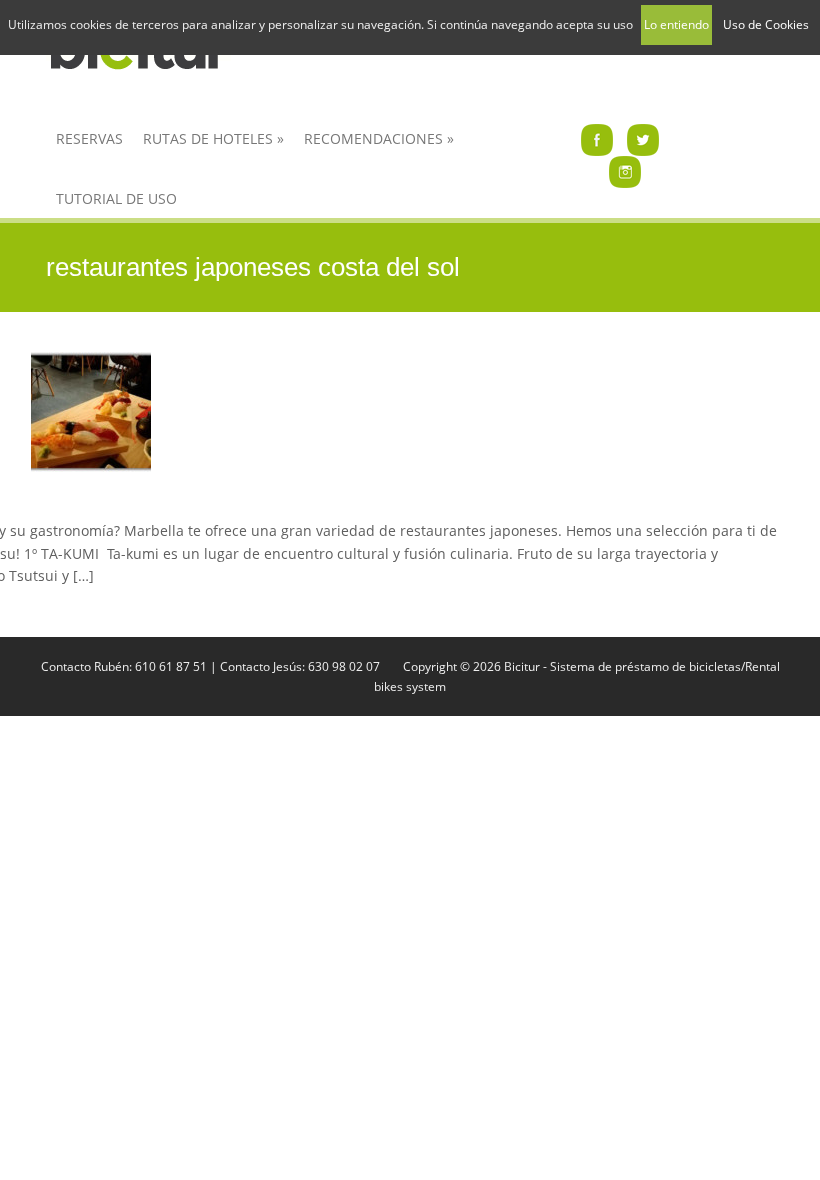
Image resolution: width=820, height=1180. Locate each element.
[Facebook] (597, 138)
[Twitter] (643, 138)
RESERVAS (89, 138)
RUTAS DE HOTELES (213, 138)
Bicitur (522, 666)
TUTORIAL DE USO (116, 198)
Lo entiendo (676, 24)
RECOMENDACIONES (379, 138)
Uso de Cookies (766, 24)
